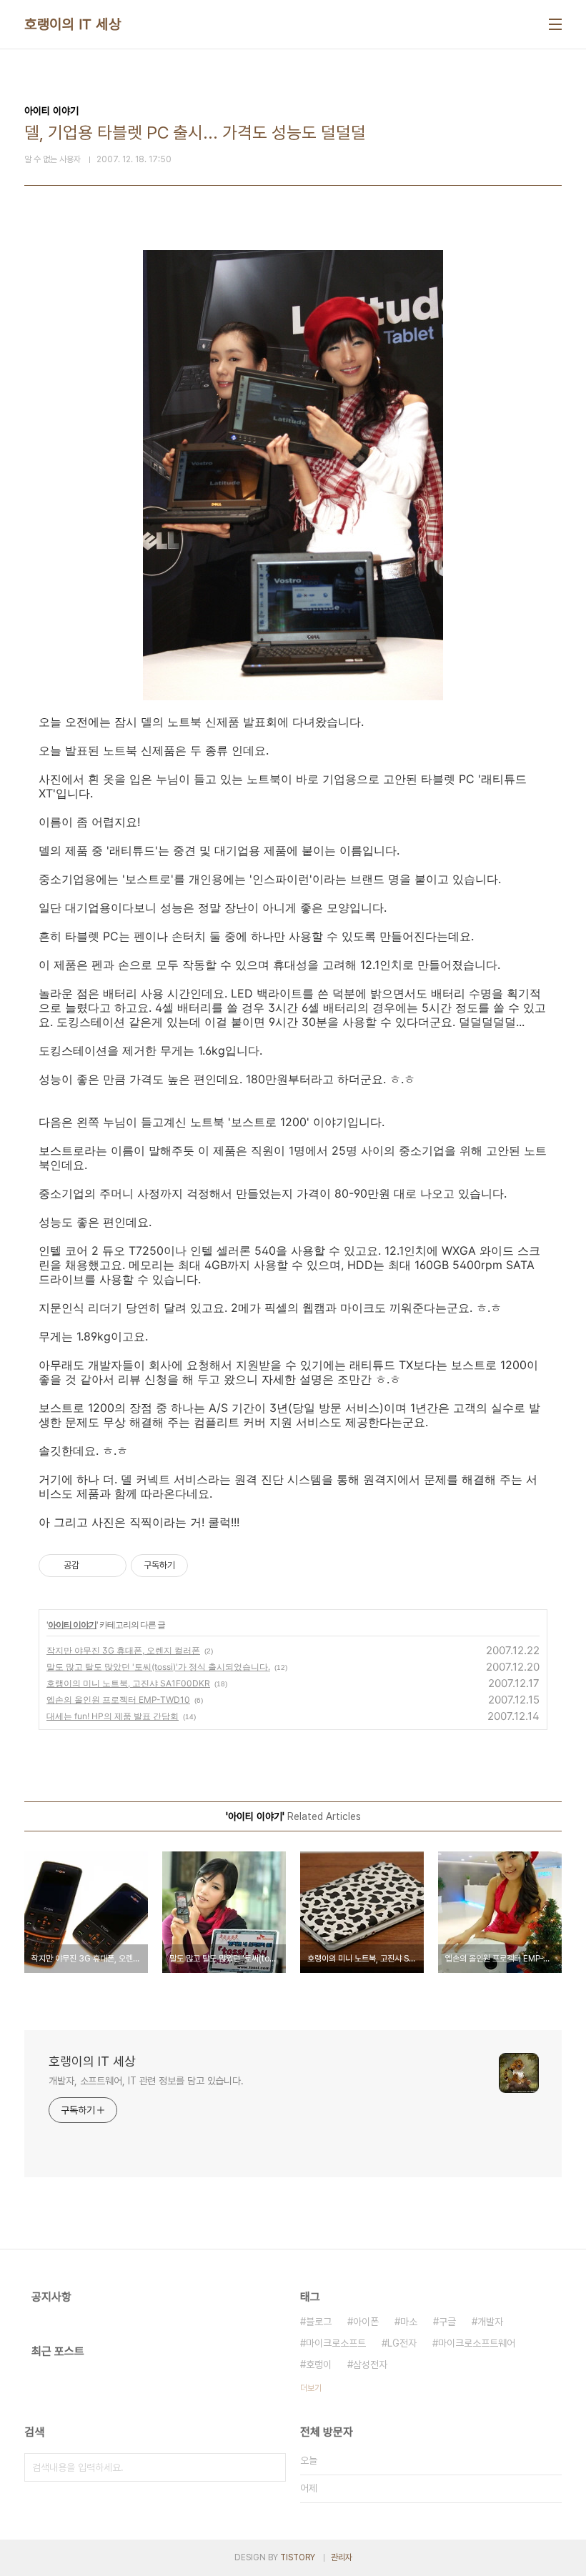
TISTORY (298, 2557)
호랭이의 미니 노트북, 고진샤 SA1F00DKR (128, 1683)
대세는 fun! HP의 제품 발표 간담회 (113, 1716)
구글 (447, 2322)
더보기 (311, 2388)
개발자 (490, 2322)
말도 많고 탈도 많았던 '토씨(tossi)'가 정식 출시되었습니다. (158, 1667)
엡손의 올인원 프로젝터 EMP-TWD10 (118, 1700)
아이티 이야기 (72, 1625)
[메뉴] (555, 24)
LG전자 (402, 2343)
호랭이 (319, 2364)
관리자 (342, 2557)
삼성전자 (370, 2364)
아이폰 (366, 2322)
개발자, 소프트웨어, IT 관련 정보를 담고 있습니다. (146, 2081)
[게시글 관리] (110, 1566)
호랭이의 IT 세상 (73, 24)
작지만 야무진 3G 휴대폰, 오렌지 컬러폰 (123, 1650)
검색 (272, 2467)
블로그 (319, 2322)
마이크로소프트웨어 (477, 2343)
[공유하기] (93, 1566)
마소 (409, 2322)
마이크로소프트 (336, 2343)
